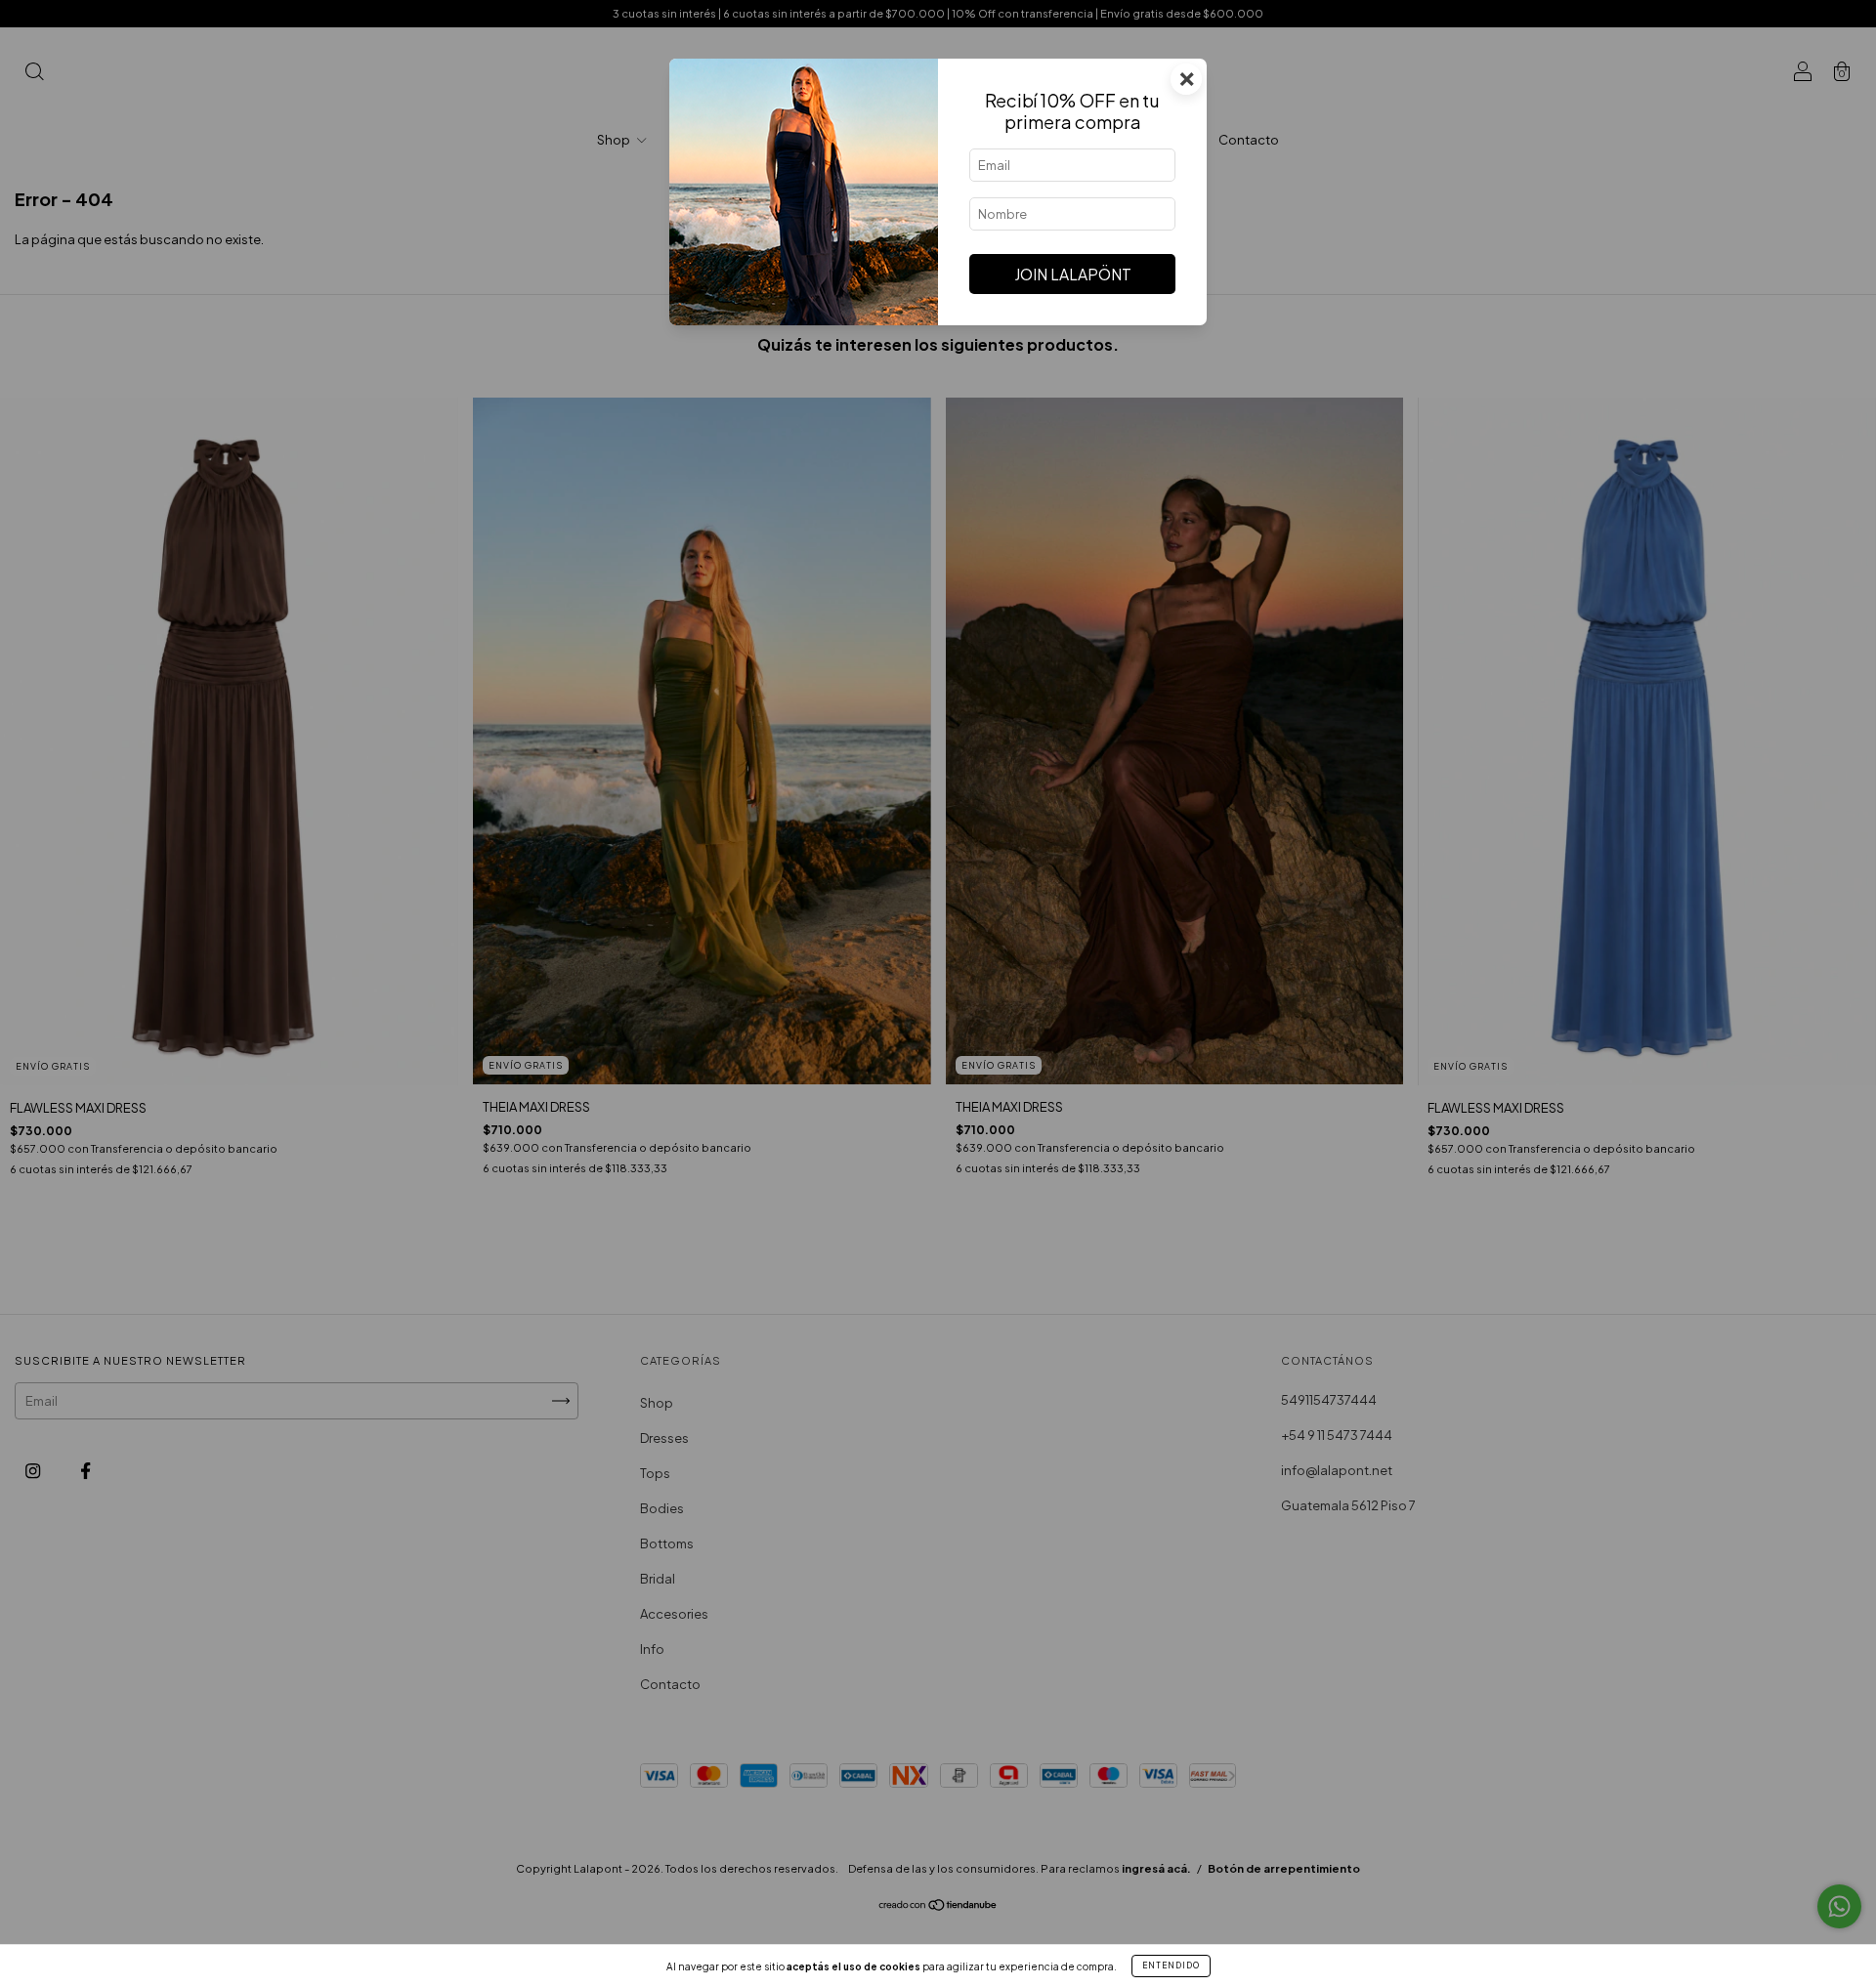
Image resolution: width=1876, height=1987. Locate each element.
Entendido (1171, 1966)
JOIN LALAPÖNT (1073, 274)
